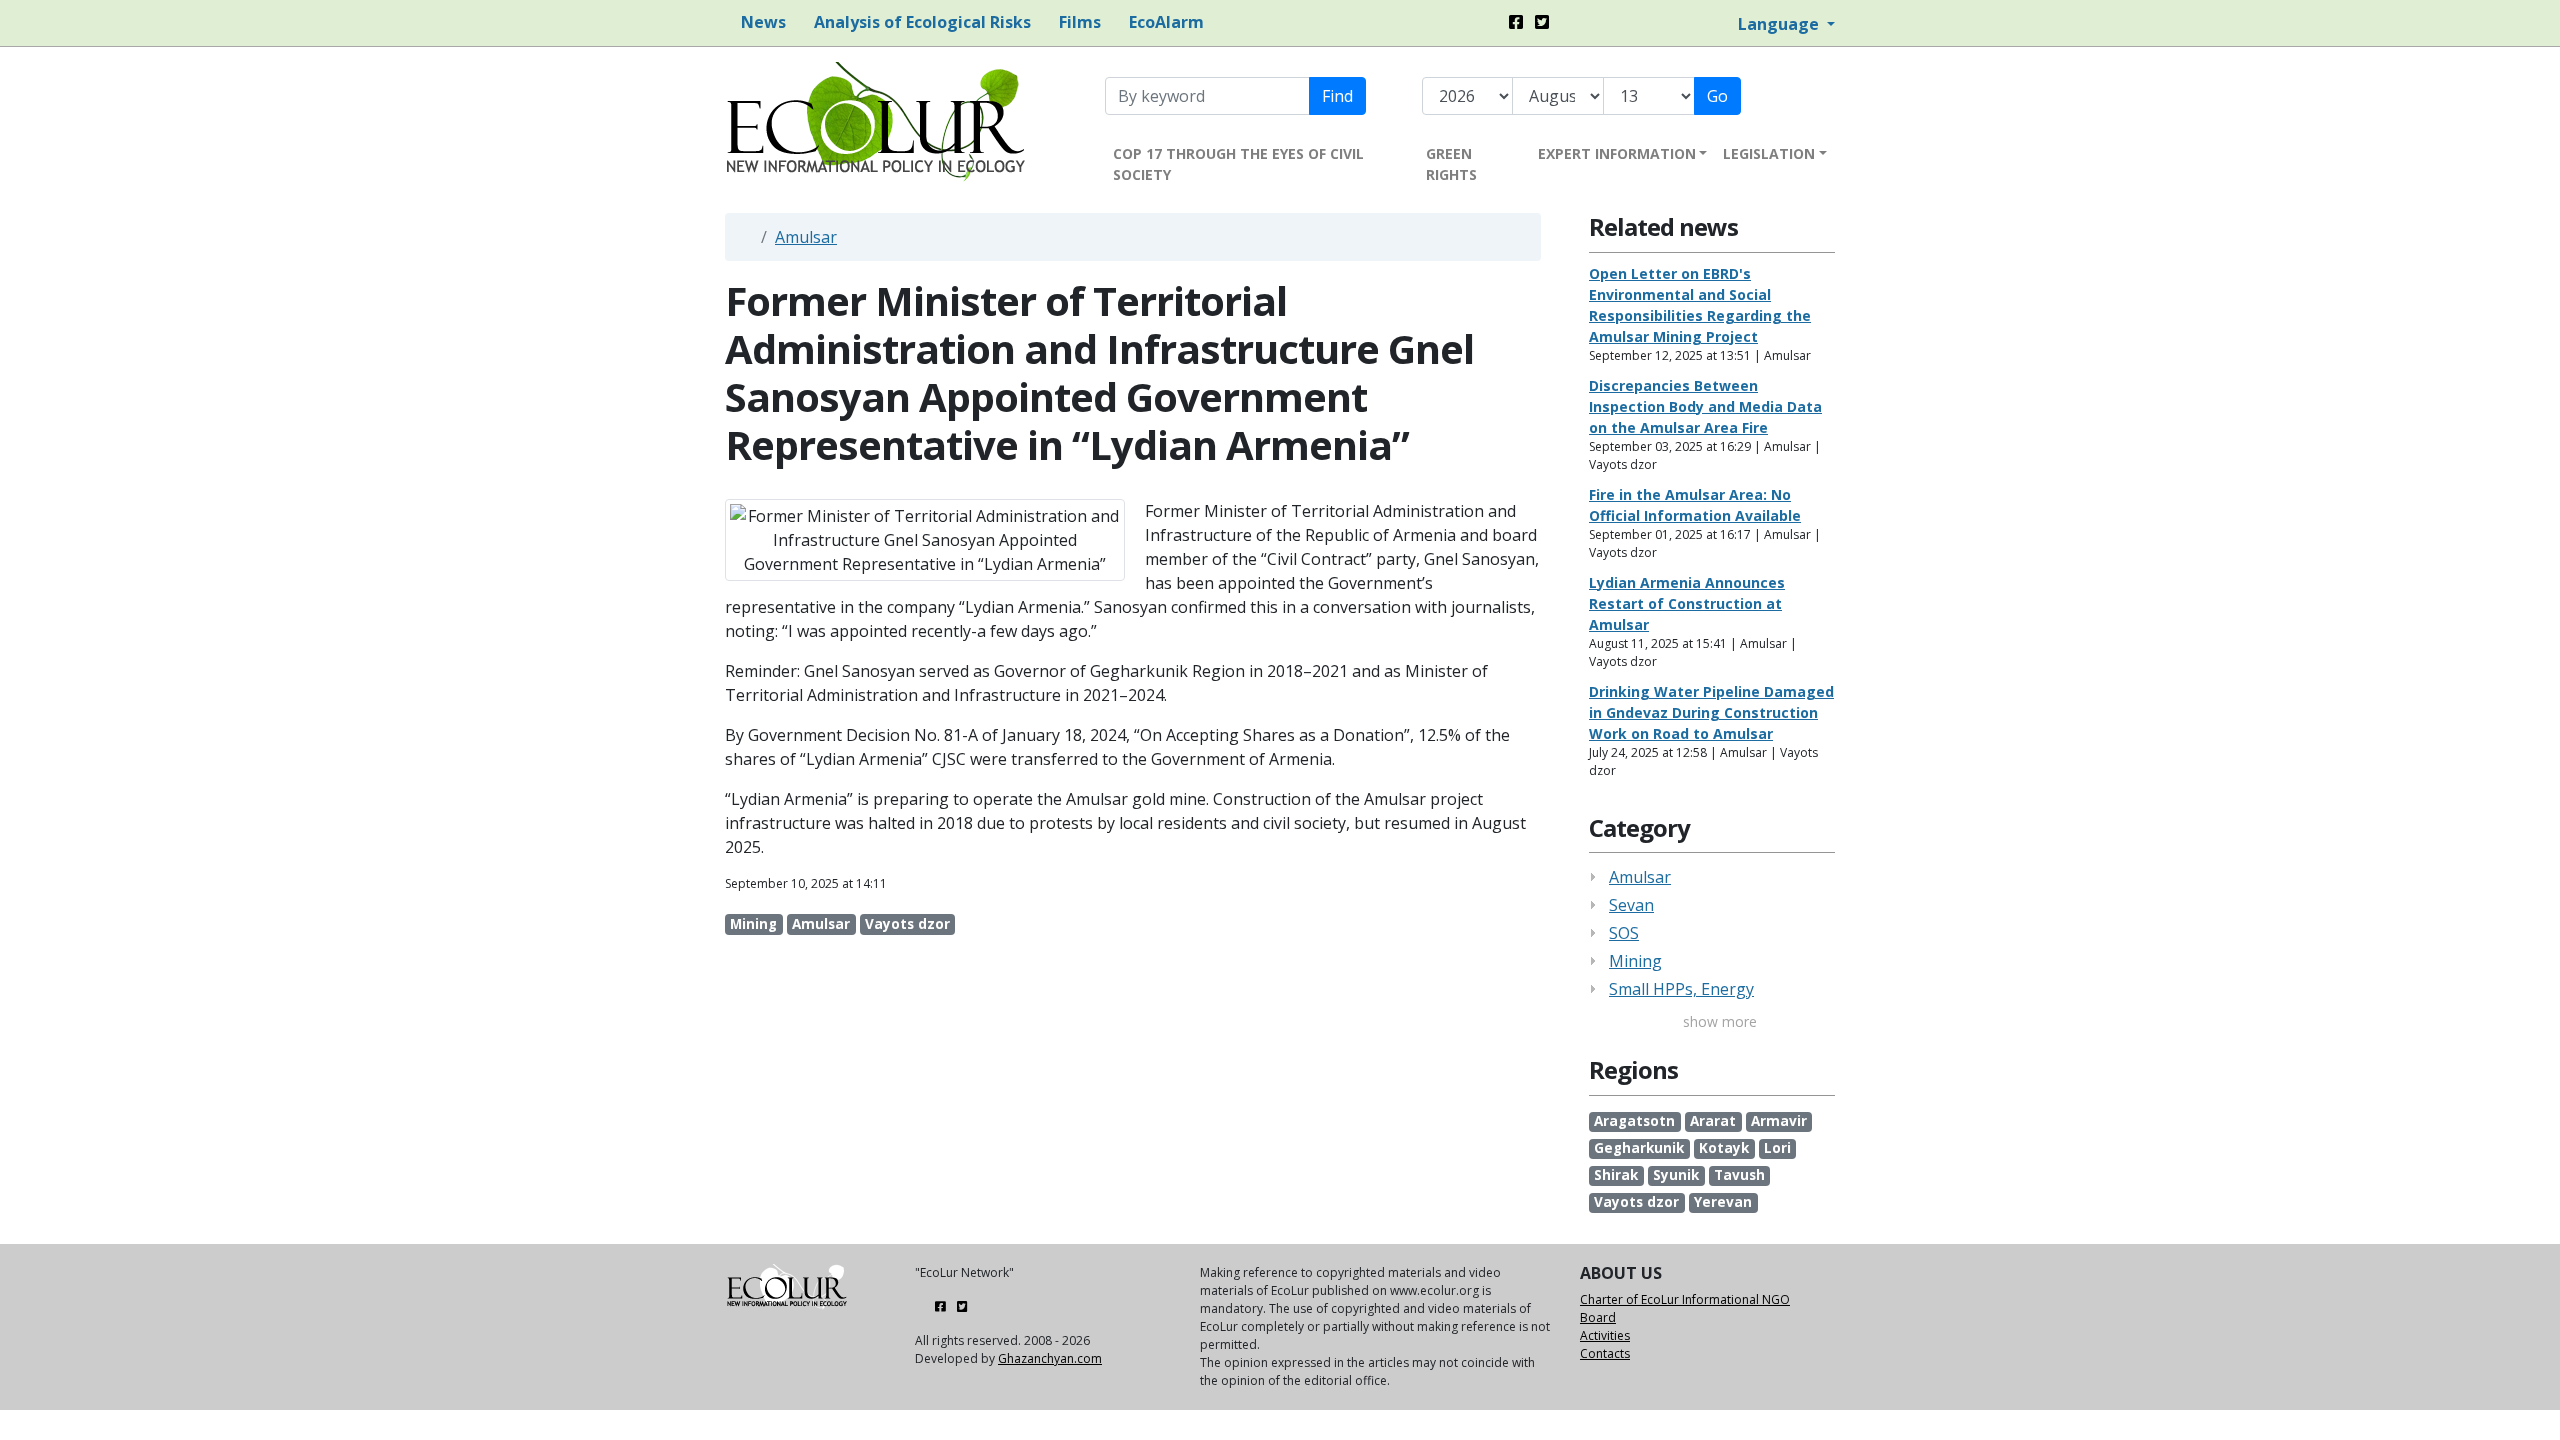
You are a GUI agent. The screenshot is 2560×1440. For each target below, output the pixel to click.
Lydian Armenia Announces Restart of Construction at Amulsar (1687, 603)
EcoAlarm (1164, 22)
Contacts (1605, 1353)
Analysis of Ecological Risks (920, 22)
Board (1598, 1317)
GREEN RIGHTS (1451, 164)
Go (1717, 96)
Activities (1605, 1335)
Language (1780, 24)
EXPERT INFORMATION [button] (1617, 153)
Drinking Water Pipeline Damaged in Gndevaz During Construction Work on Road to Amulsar (1711, 712)
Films (1078, 22)
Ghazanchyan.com (1050, 1358)
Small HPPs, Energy (1681, 989)
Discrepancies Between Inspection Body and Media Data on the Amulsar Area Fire (1705, 406)
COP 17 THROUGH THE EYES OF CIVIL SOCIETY (1238, 164)
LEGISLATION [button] (1769, 153)
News (761, 22)
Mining (1635, 961)
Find (1337, 96)
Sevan (1631, 905)
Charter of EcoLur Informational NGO (1685, 1299)
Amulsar (806, 237)
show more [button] (1718, 1021)
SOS (1624, 933)
